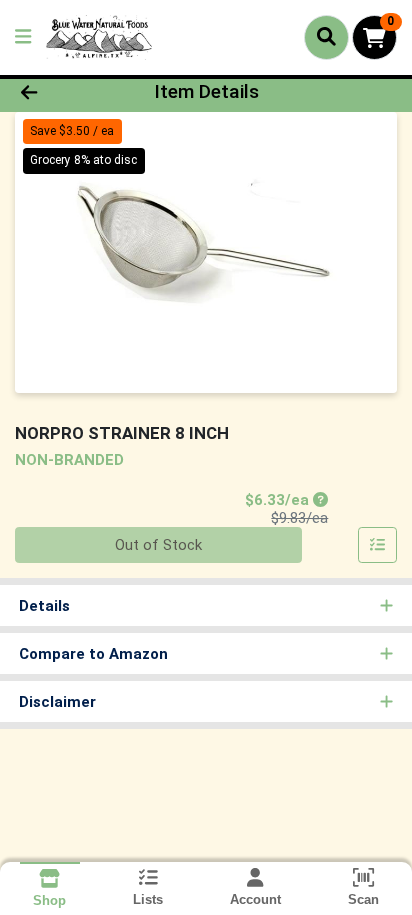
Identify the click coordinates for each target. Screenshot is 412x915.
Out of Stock (158, 545)
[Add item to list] (378, 545)
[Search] (326, 37)
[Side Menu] (23, 37)
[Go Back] (63, 92)
